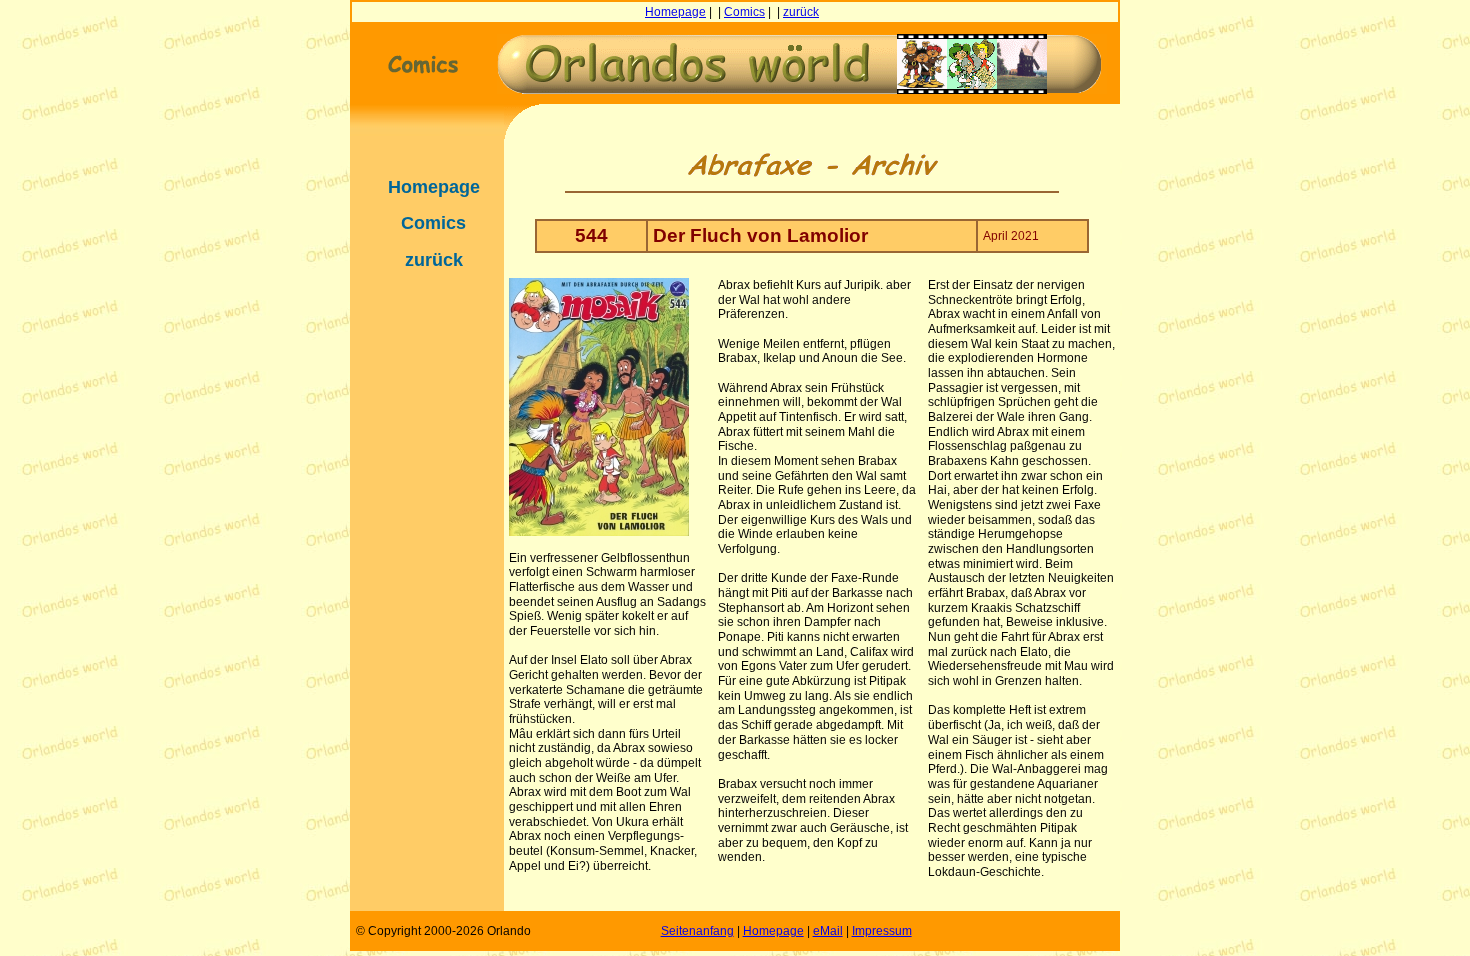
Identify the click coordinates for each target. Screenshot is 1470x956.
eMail (828, 931)
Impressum (882, 931)
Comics (744, 12)
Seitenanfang (697, 931)
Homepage (675, 12)
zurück (801, 12)
